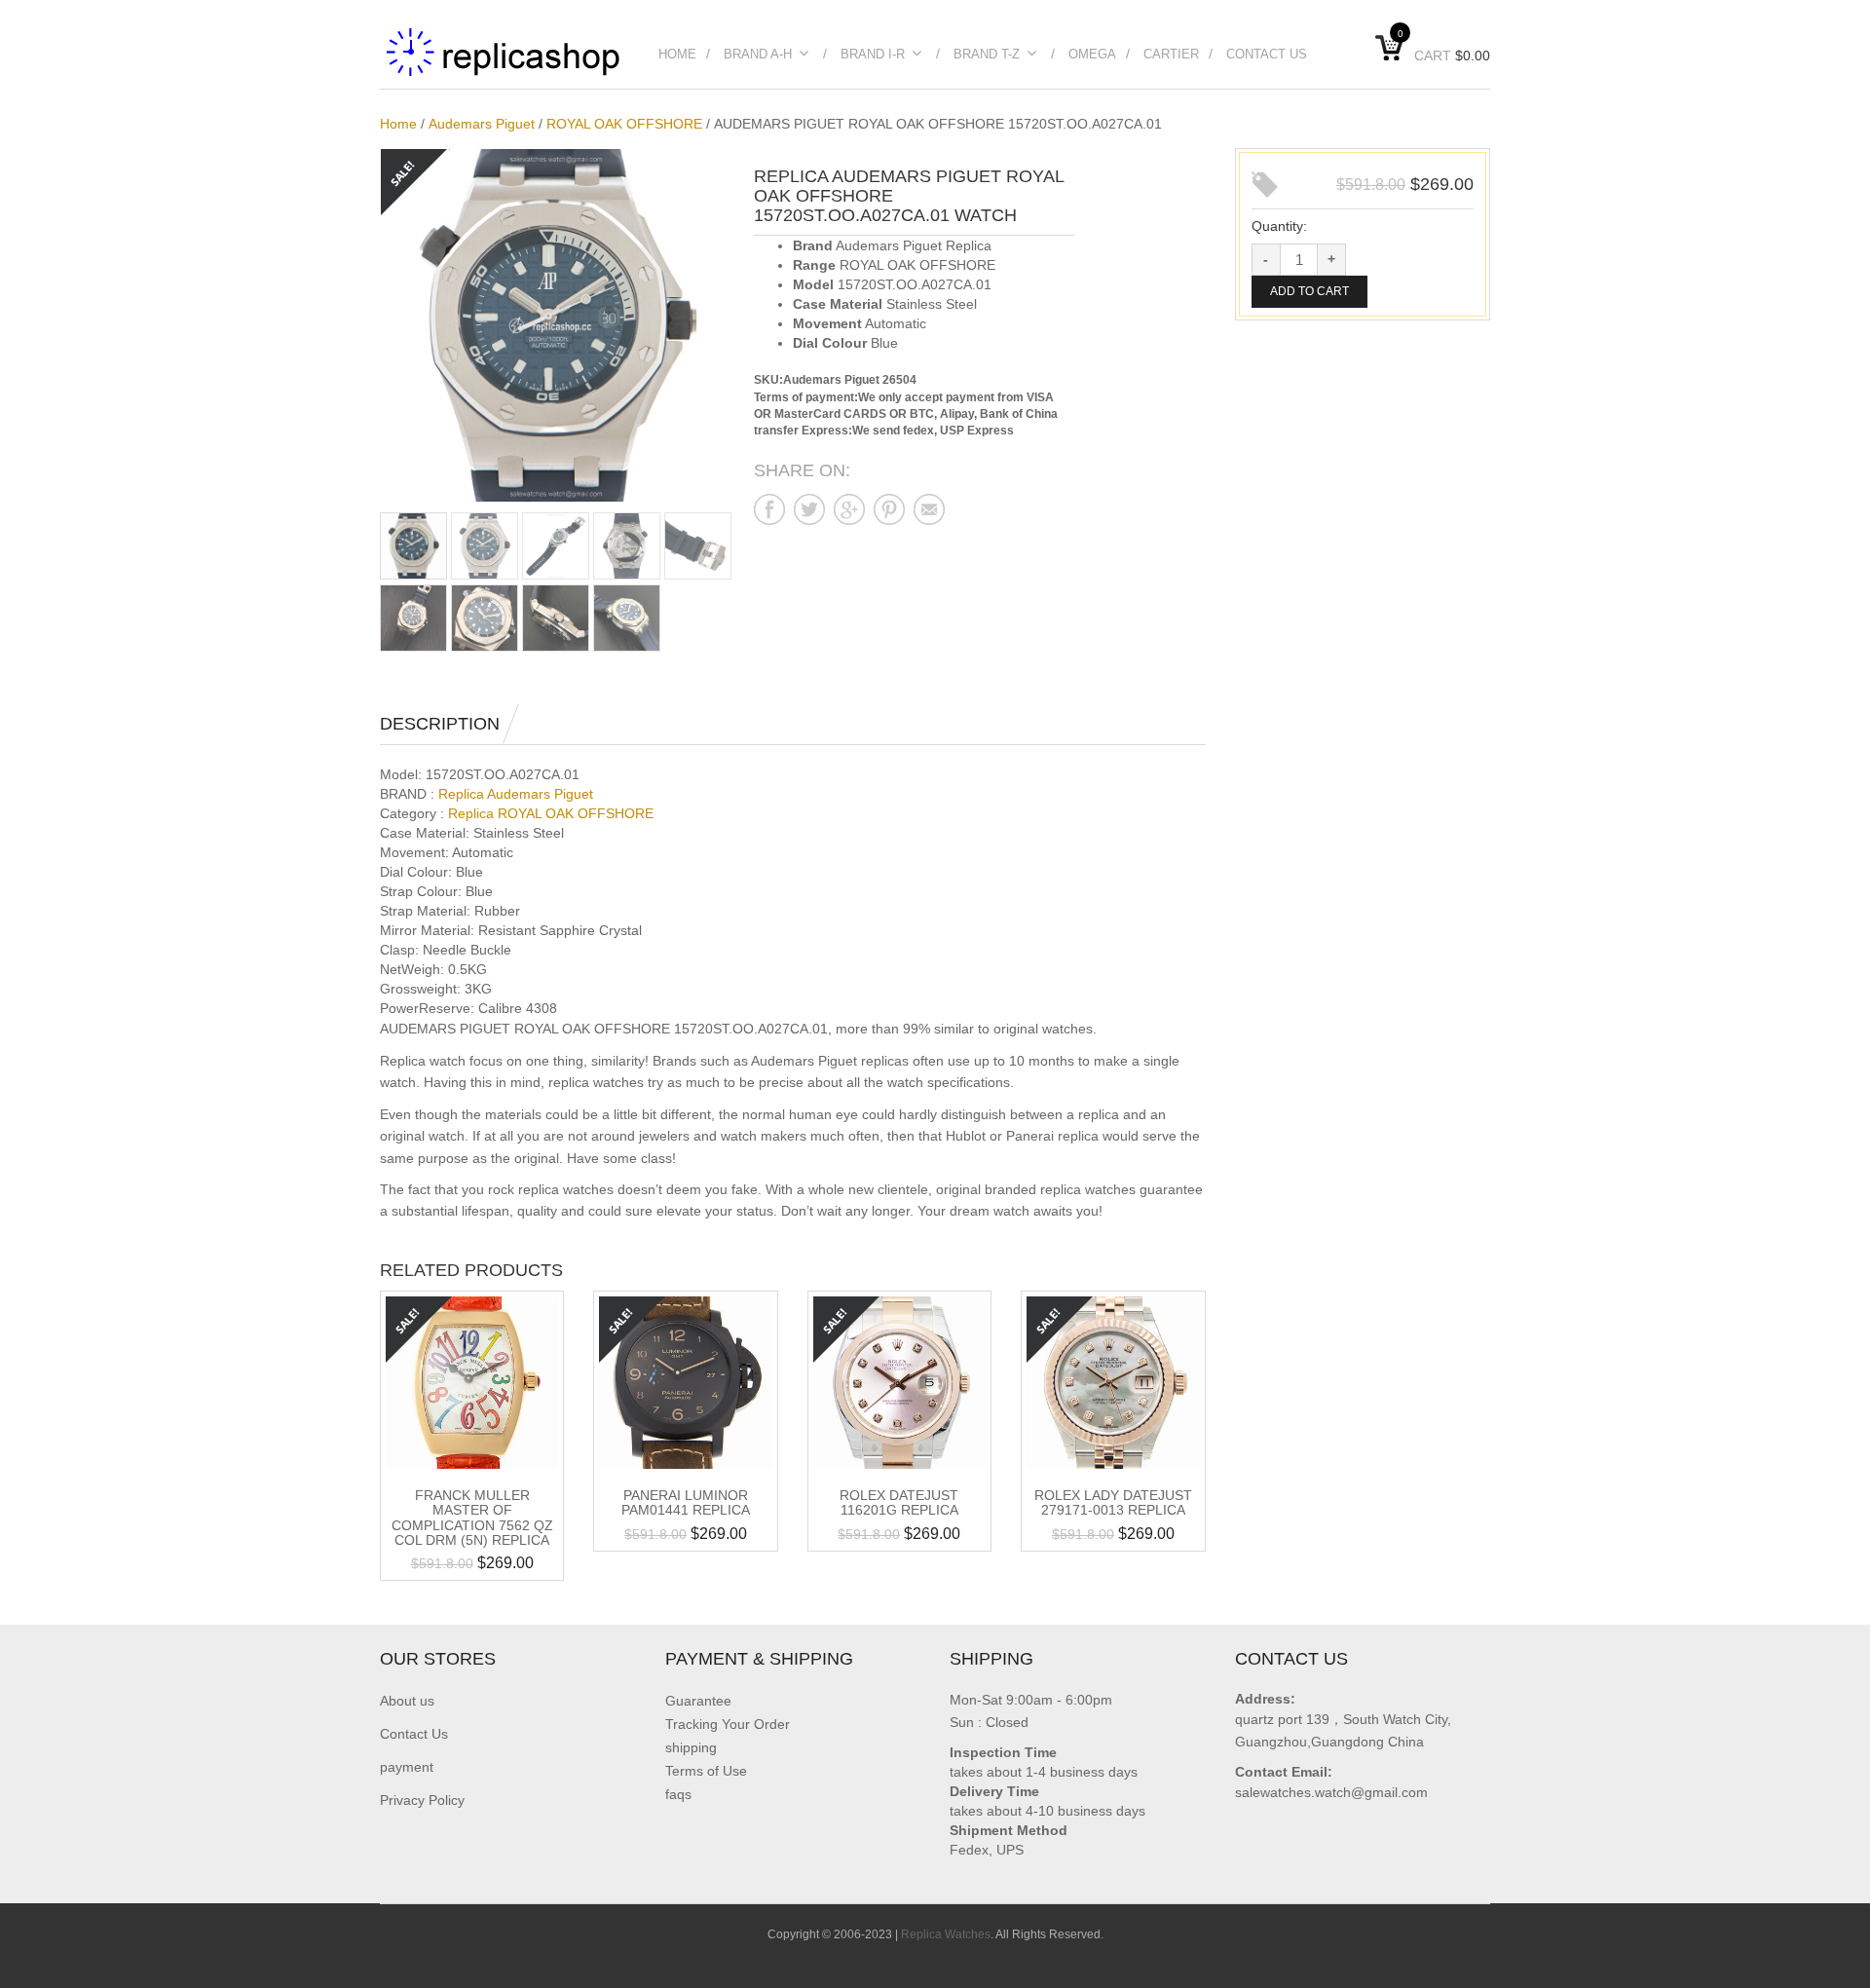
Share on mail (929, 509)
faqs (678, 1794)
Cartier (1171, 54)
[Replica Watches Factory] (505, 51)
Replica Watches (946, 1934)
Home (677, 54)
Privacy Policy (422, 1800)
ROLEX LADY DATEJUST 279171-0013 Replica (1113, 1502)
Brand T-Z (987, 54)
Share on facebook (769, 509)
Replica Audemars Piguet (516, 794)
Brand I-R (873, 54)
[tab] (449, 724)
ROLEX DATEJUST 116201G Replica (899, 1502)
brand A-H (758, 54)
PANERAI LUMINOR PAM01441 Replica (686, 1502)
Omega (1092, 54)
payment (407, 1767)
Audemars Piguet (482, 124)
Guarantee (698, 1701)
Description (440, 724)
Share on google (849, 509)
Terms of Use (706, 1771)
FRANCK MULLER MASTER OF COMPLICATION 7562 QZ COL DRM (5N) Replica (472, 1518)
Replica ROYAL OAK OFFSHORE (551, 813)
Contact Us (1267, 54)
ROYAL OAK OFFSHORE (624, 124)
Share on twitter (809, 509)
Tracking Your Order (728, 1724)
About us (407, 1701)
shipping (691, 1747)
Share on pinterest (889, 509)
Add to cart (1309, 291)
